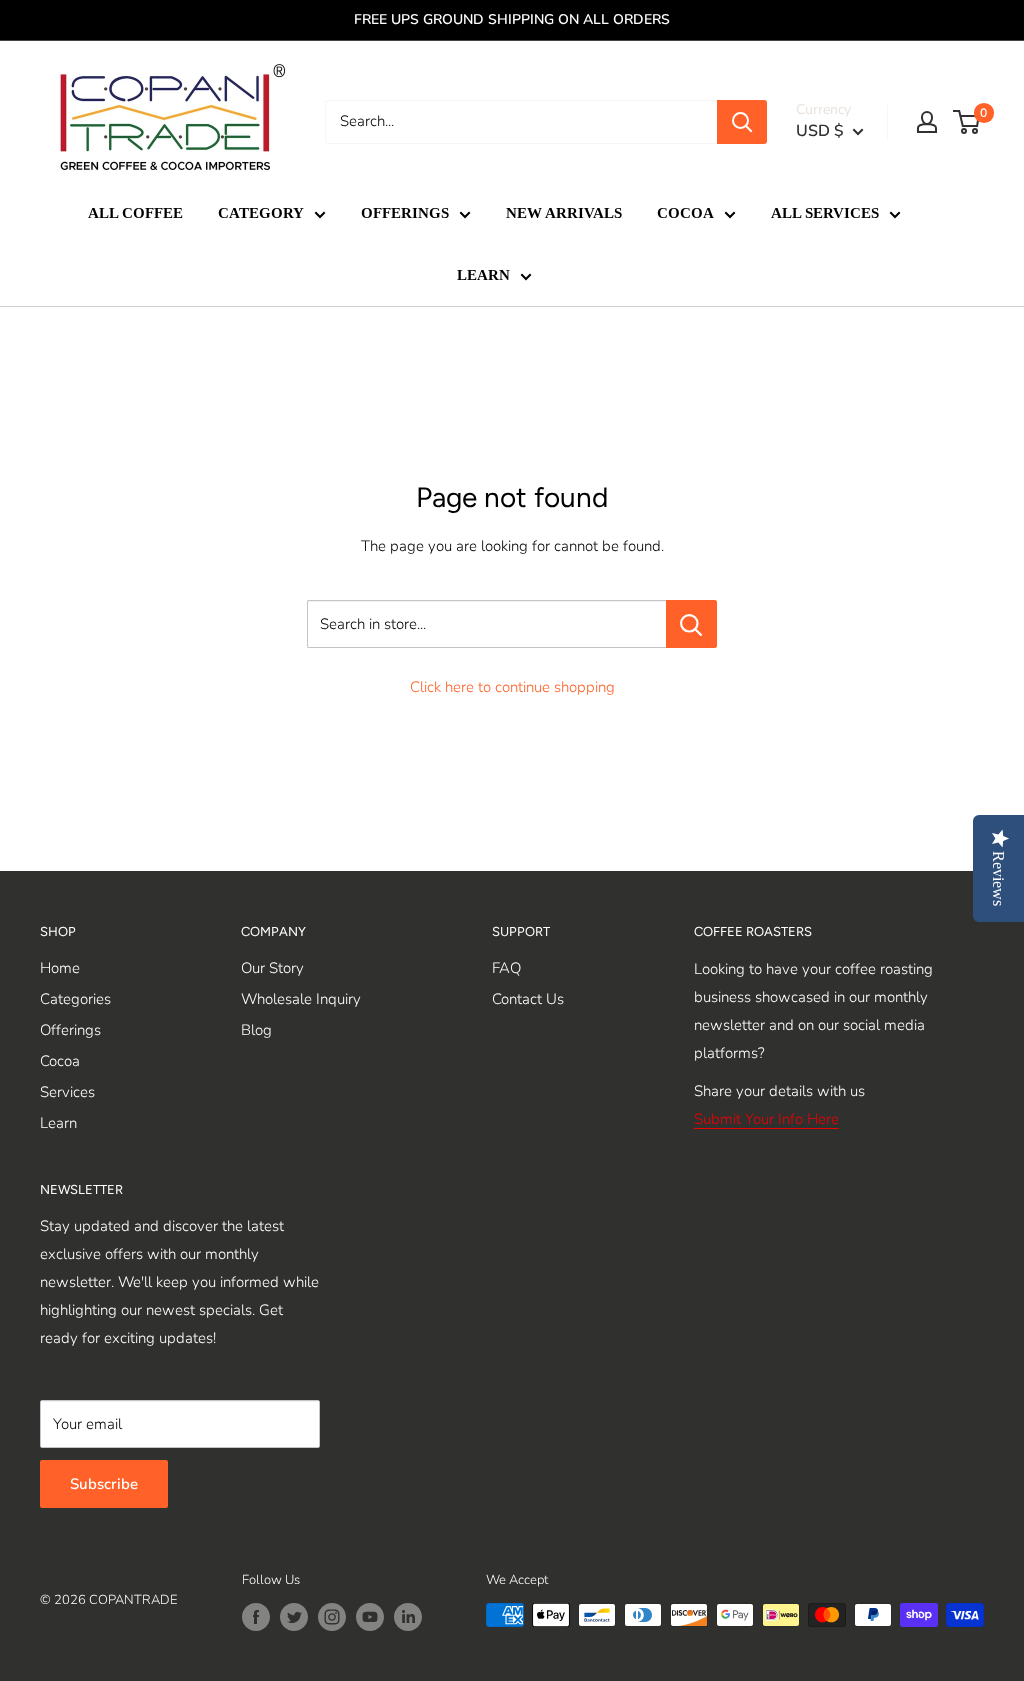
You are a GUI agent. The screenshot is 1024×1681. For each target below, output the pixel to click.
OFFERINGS (405, 213)
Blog (256, 1030)
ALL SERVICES (825, 213)
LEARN (483, 275)
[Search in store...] (691, 624)
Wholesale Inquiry (301, 999)
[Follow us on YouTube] (370, 1617)
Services (67, 1092)
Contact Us (528, 999)
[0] (967, 122)
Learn (58, 1123)
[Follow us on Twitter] (294, 1617)
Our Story (272, 968)
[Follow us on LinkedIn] (408, 1617)
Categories (75, 999)
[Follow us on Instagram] (332, 1617)
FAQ (506, 968)
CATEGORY (261, 213)
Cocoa (60, 1061)
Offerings (70, 1030)
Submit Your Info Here (766, 1119)
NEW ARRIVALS (564, 213)
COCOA (685, 213)
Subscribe (104, 1484)
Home (60, 968)
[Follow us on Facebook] (256, 1617)
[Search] (742, 122)
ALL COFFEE (135, 213)
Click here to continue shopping (512, 687)
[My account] (927, 122)
